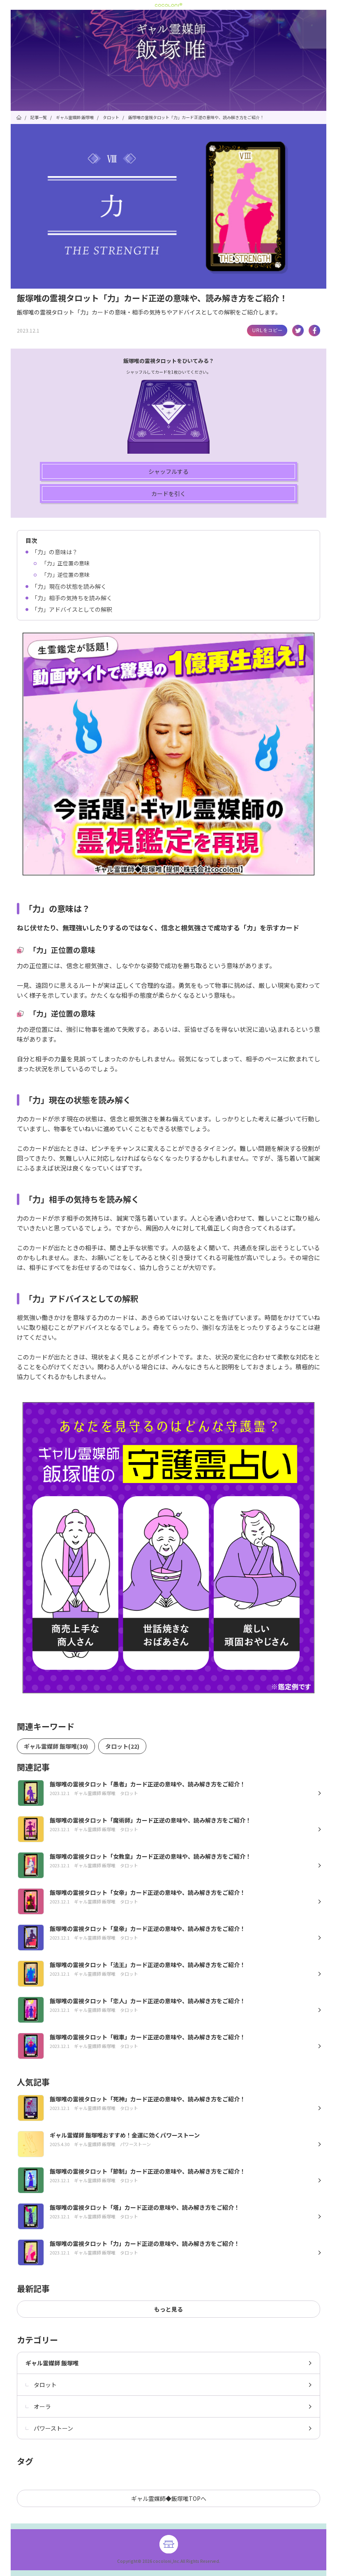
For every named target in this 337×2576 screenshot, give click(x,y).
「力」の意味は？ (55, 552)
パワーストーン (53, 2428)
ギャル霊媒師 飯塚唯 (52, 2363)
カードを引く (168, 494)
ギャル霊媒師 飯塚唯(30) (56, 1746)
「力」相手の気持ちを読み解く (72, 598)
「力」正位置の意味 (66, 563)
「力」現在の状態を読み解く (69, 586)
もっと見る (168, 2309)
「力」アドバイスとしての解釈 (72, 609)
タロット (45, 2385)
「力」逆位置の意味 (66, 575)
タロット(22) (122, 1746)
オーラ (42, 2406)
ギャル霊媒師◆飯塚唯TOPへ (169, 2498)
